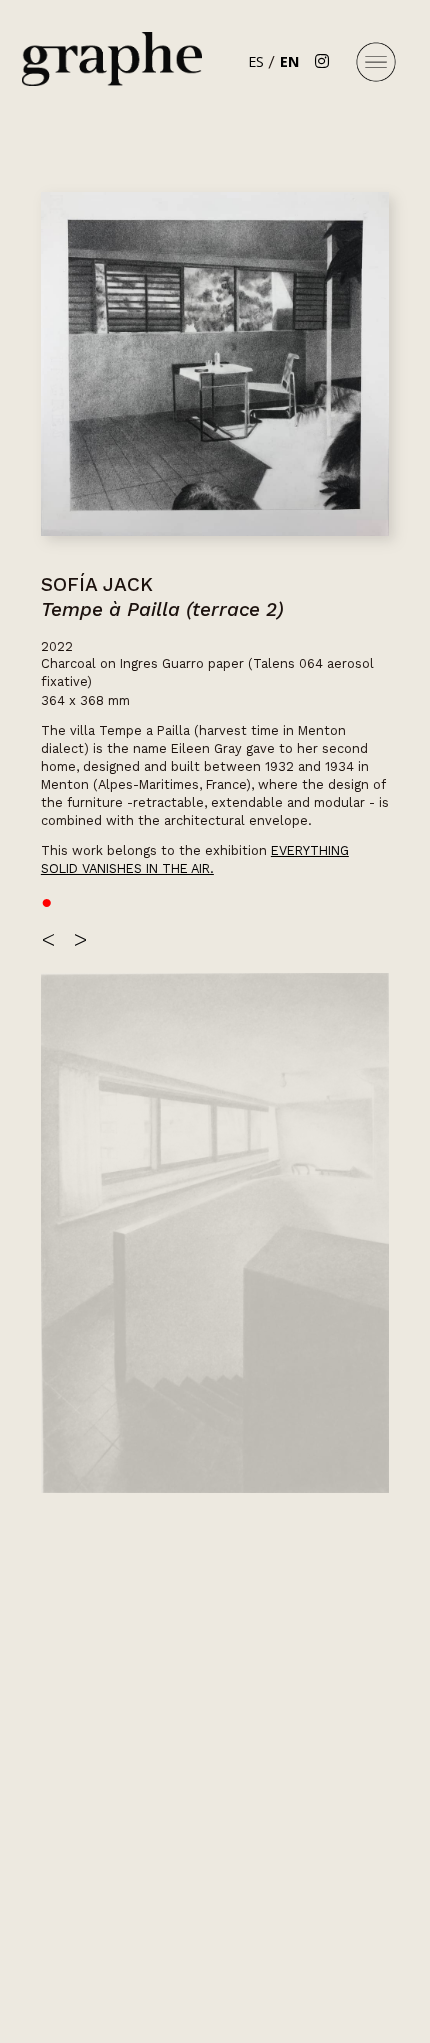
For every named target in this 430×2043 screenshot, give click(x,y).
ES (256, 61)
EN (289, 61)
